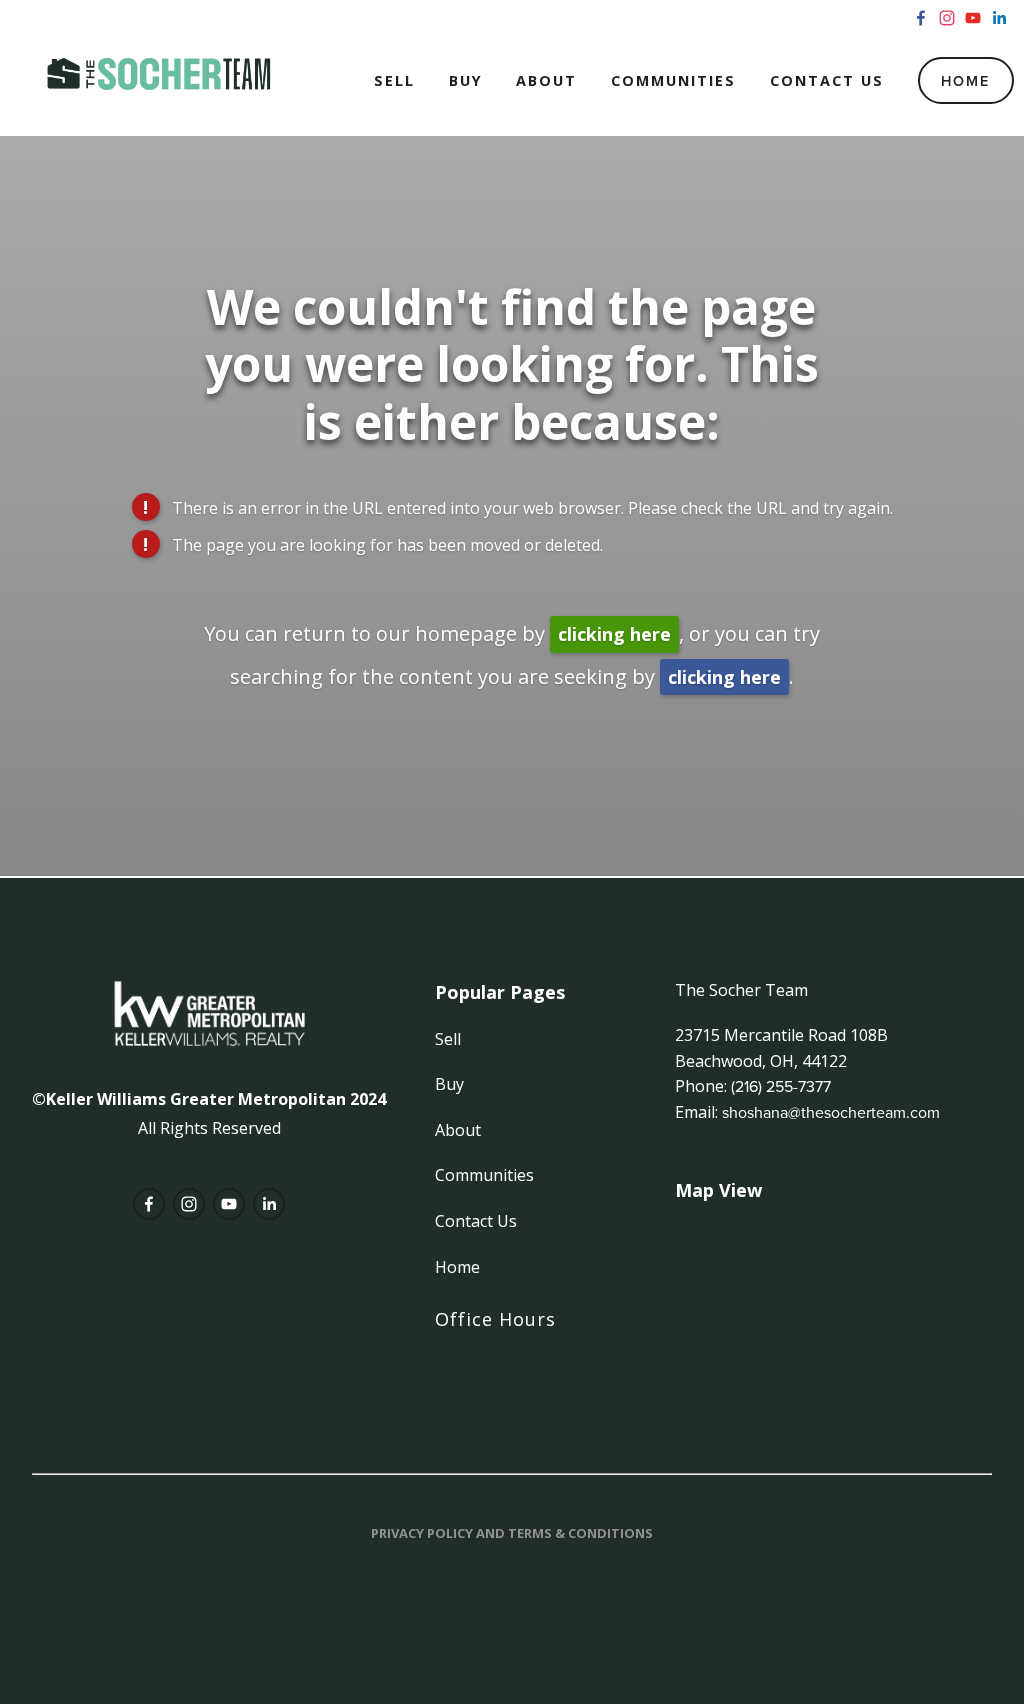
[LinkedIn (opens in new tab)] (999, 18)
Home (965, 80)
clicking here (614, 634)
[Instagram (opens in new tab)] (947, 18)
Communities (673, 80)
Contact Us (827, 80)
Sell (394, 80)
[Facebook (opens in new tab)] (921, 18)
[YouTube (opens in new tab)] (973, 18)
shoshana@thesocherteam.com (831, 1112)
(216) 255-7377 (781, 1086)
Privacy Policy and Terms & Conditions (512, 1533)
